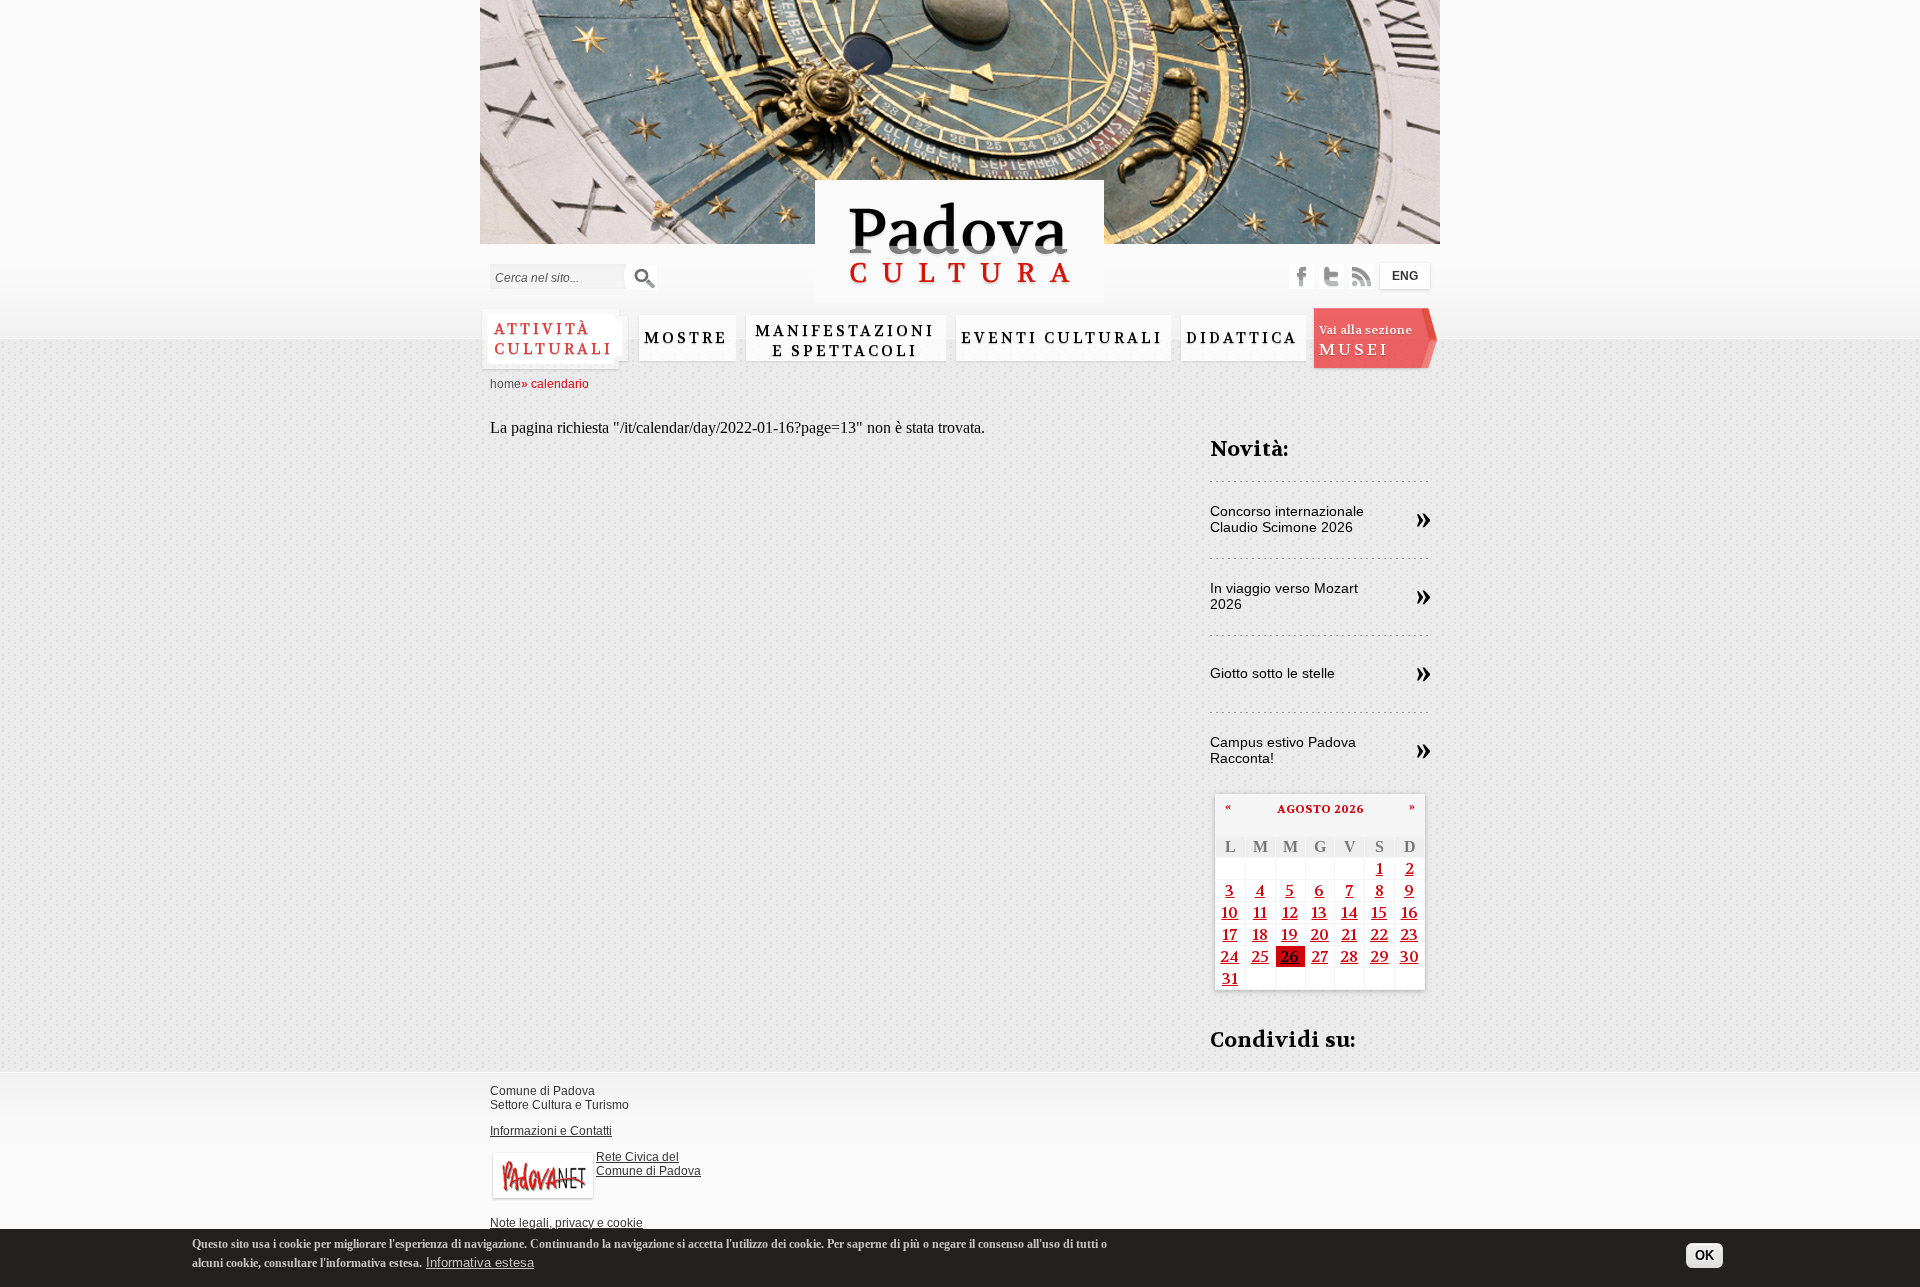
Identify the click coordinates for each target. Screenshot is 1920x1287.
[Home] (959, 292)
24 (1229, 956)
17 (1229, 934)
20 (1319, 934)
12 (1290, 912)
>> (1423, 521)
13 (1319, 912)
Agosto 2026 (1320, 809)
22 (1379, 934)
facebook (1301, 276)
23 (1409, 934)
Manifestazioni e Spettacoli (845, 341)
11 (1260, 912)
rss (1361, 276)
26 (1289, 956)
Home (505, 384)
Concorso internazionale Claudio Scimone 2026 (1287, 519)
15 (1379, 912)
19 (1289, 934)
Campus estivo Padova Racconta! (1283, 750)
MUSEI (1365, 341)
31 (1230, 978)
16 (1409, 912)
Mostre (686, 338)
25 (1260, 956)
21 (1349, 934)
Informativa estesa (480, 1261)
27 (1319, 956)
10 (1229, 912)
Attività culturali (553, 339)
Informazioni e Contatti (551, 1131)
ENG (1405, 276)
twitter (1331, 276)
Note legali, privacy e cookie (566, 1223)
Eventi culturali (1062, 338)
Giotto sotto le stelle (1272, 673)
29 (1379, 956)
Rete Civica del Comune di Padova (648, 1164)
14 (1349, 912)
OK (1704, 1254)
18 (1260, 934)
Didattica (1242, 338)
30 (1409, 956)
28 (1349, 956)
